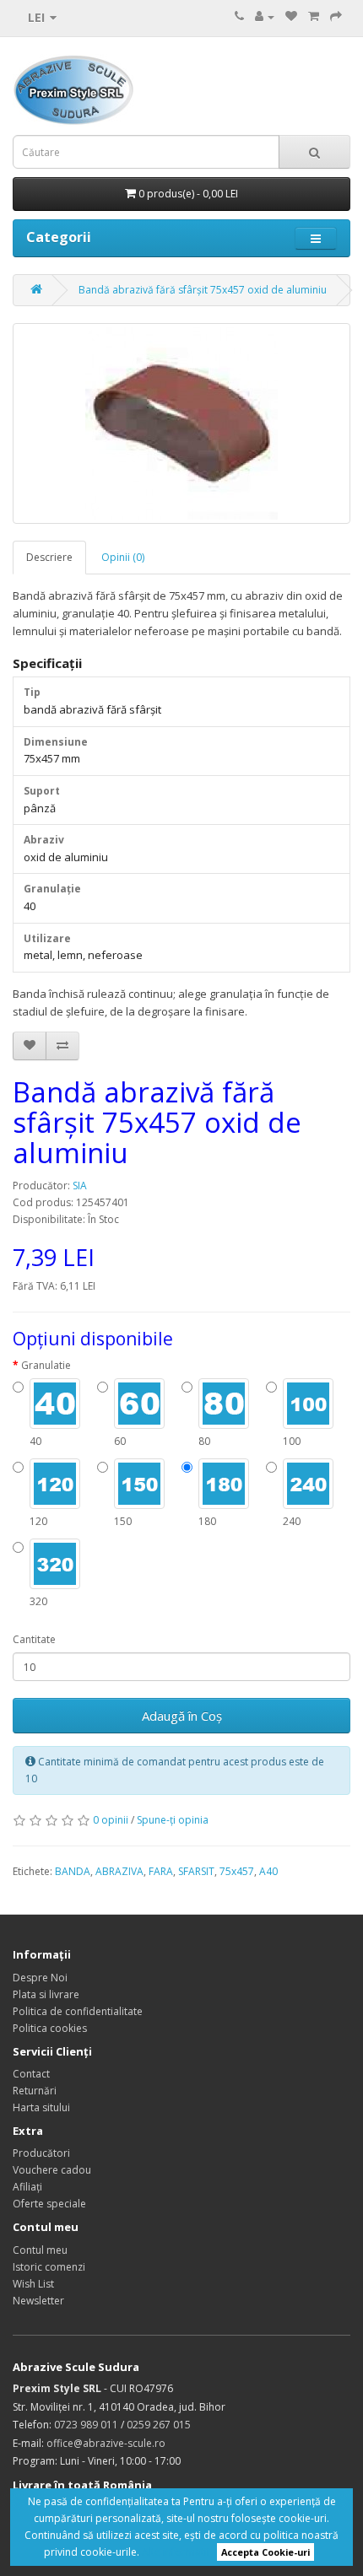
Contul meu (40, 2250)
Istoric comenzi (49, 2267)
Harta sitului (41, 2107)
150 (123, 1521)
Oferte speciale (49, 2204)
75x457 (237, 1871)
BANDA (73, 1871)
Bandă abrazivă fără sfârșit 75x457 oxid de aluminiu (203, 290)
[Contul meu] (265, 16)
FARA (161, 1871)
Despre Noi (40, 1978)
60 (120, 1441)
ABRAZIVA (119, 1871)
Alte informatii (176, 2552)
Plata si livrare (46, 1994)
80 (204, 1441)
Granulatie (46, 1365)
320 (38, 1601)
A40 (268, 1871)
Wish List (33, 2284)
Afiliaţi (27, 2187)
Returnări (35, 2091)
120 (38, 1521)
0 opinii (111, 1820)
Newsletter (38, 2301)
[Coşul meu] (314, 16)
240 (292, 1521)
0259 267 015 (159, 2425)
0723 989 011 (86, 2425)
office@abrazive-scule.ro (106, 2443)
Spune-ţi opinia (173, 1820)
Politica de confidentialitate (78, 2011)
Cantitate (34, 1639)
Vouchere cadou (52, 2170)
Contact (31, 2074)
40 (35, 1441)
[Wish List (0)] (291, 16)
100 (292, 1441)
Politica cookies (50, 2028)
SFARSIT (196, 1871)
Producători (41, 2153)
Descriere (49, 557)
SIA (80, 1186)
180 (207, 1521)
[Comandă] (336, 16)
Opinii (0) (123, 557)
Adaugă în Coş (182, 1716)
